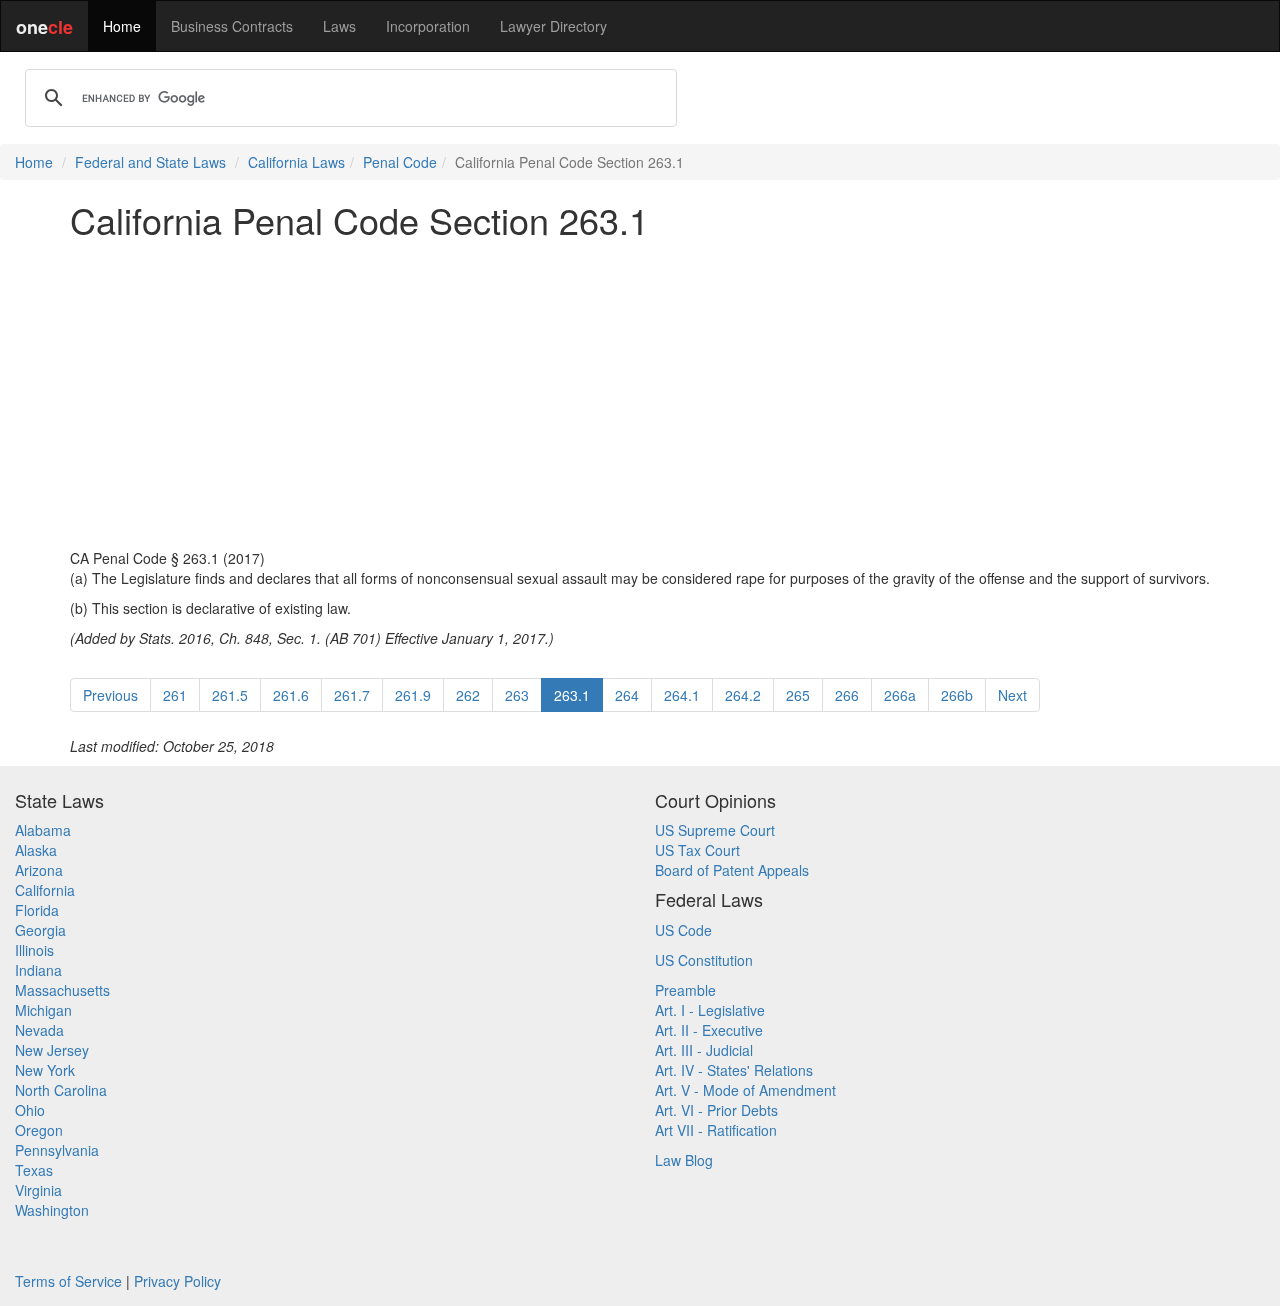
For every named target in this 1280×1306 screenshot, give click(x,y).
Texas (34, 1170)
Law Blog (684, 1160)
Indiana (38, 970)
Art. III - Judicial (704, 1050)
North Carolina (61, 1090)
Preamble (685, 990)
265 (798, 695)
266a (900, 695)
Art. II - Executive (709, 1030)
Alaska (36, 850)
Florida (37, 910)
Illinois (34, 950)
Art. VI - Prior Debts (716, 1110)
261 (175, 695)
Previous (110, 695)
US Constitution (704, 960)
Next (1012, 695)
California (45, 890)
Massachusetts (62, 990)
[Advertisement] (640, 394)
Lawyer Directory (553, 26)
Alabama (43, 830)
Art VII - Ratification (716, 1130)
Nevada (39, 1030)
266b (957, 695)
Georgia (40, 930)
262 (468, 695)
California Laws (296, 162)
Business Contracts (232, 26)
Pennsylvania (57, 1150)
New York (45, 1070)
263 (517, 695)
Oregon (39, 1130)
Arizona (39, 870)
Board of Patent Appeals (732, 870)
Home (122, 26)
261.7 (352, 695)
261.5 (230, 695)
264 (627, 695)
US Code (683, 930)
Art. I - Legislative (710, 1010)
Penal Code (400, 162)
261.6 (291, 695)
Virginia (38, 1190)
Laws (339, 26)
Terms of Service (68, 1281)
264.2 (743, 695)
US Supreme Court (715, 830)
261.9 (413, 695)
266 (847, 695)
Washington (52, 1210)
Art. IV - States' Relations (734, 1070)
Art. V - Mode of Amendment (745, 1090)
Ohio (30, 1110)
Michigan (43, 1010)
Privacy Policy (177, 1281)
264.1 (682, 695)
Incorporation (428, 26)
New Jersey (52, 1050)
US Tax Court (697, 850)
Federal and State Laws (150, 162)
